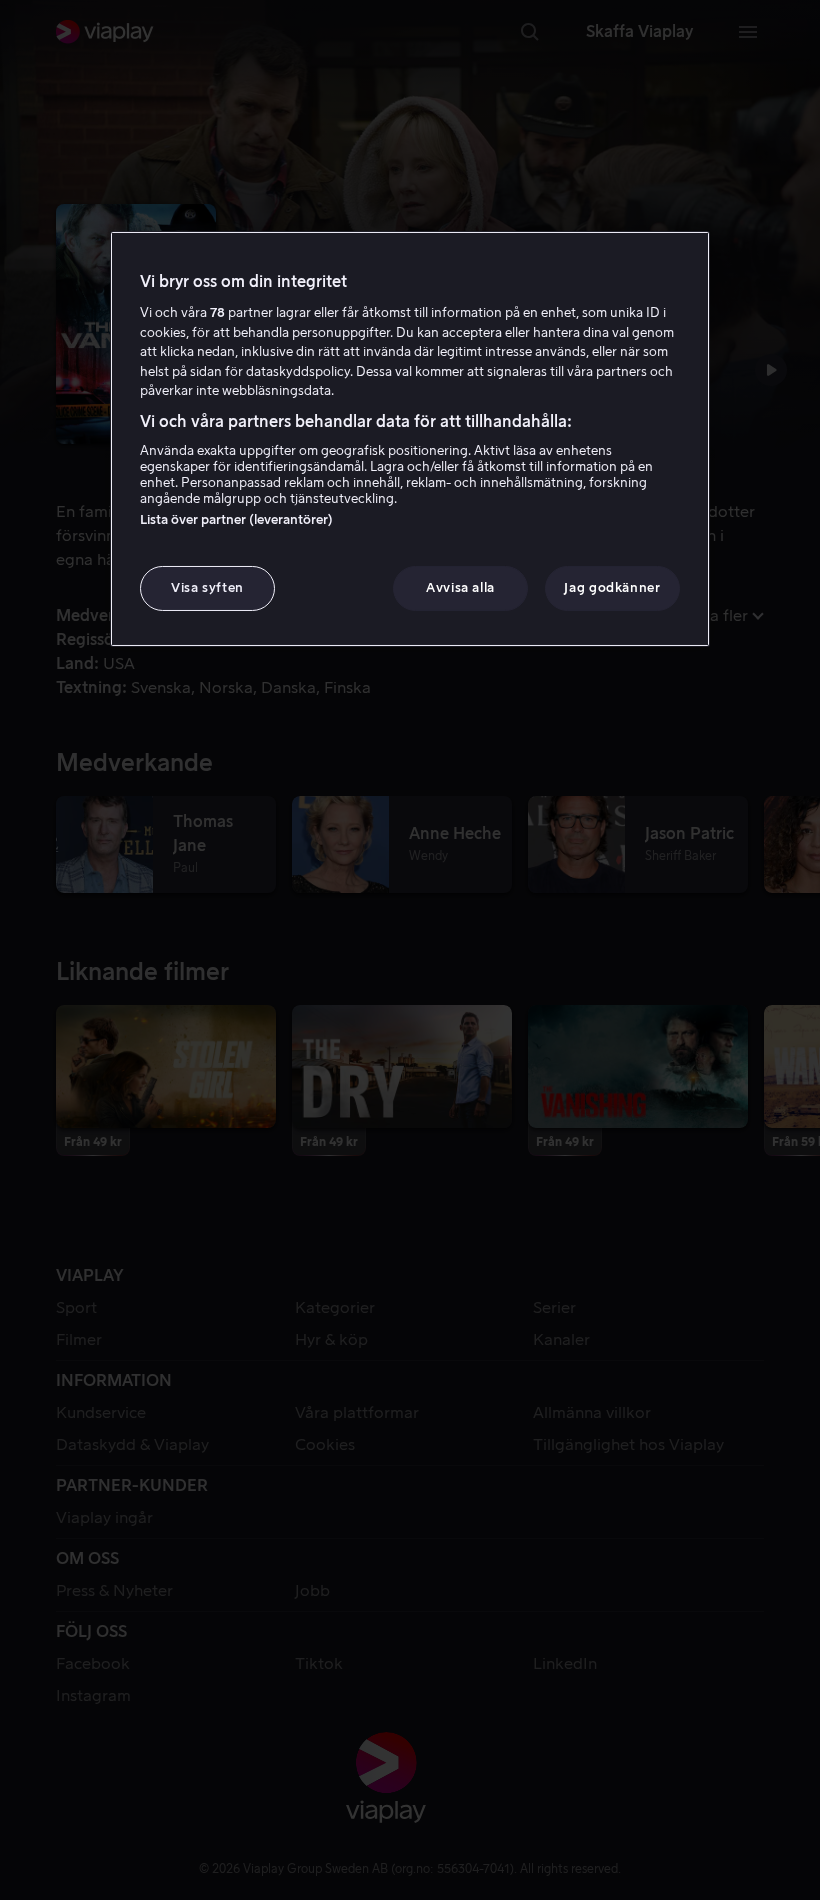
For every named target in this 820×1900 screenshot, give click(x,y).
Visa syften (207, 587)
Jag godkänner (612, 587)
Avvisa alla (460, 587)
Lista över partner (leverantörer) (236, 519)
